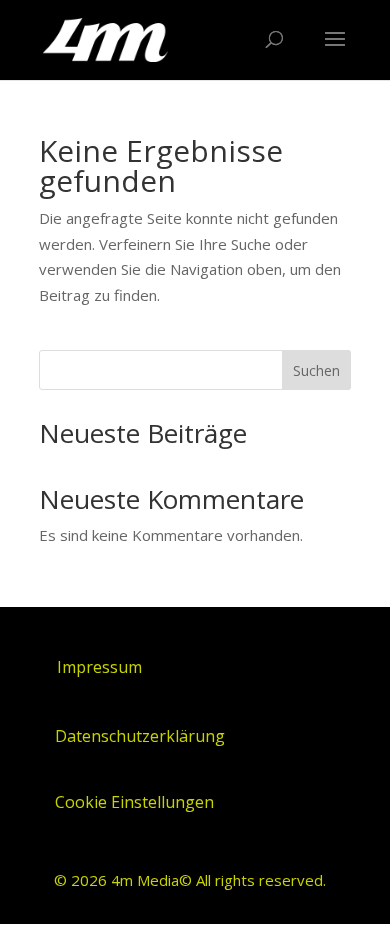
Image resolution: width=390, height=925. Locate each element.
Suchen (316, 370)
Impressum (99, 667)
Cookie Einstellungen (134, 802)
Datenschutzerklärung (140, 736)
